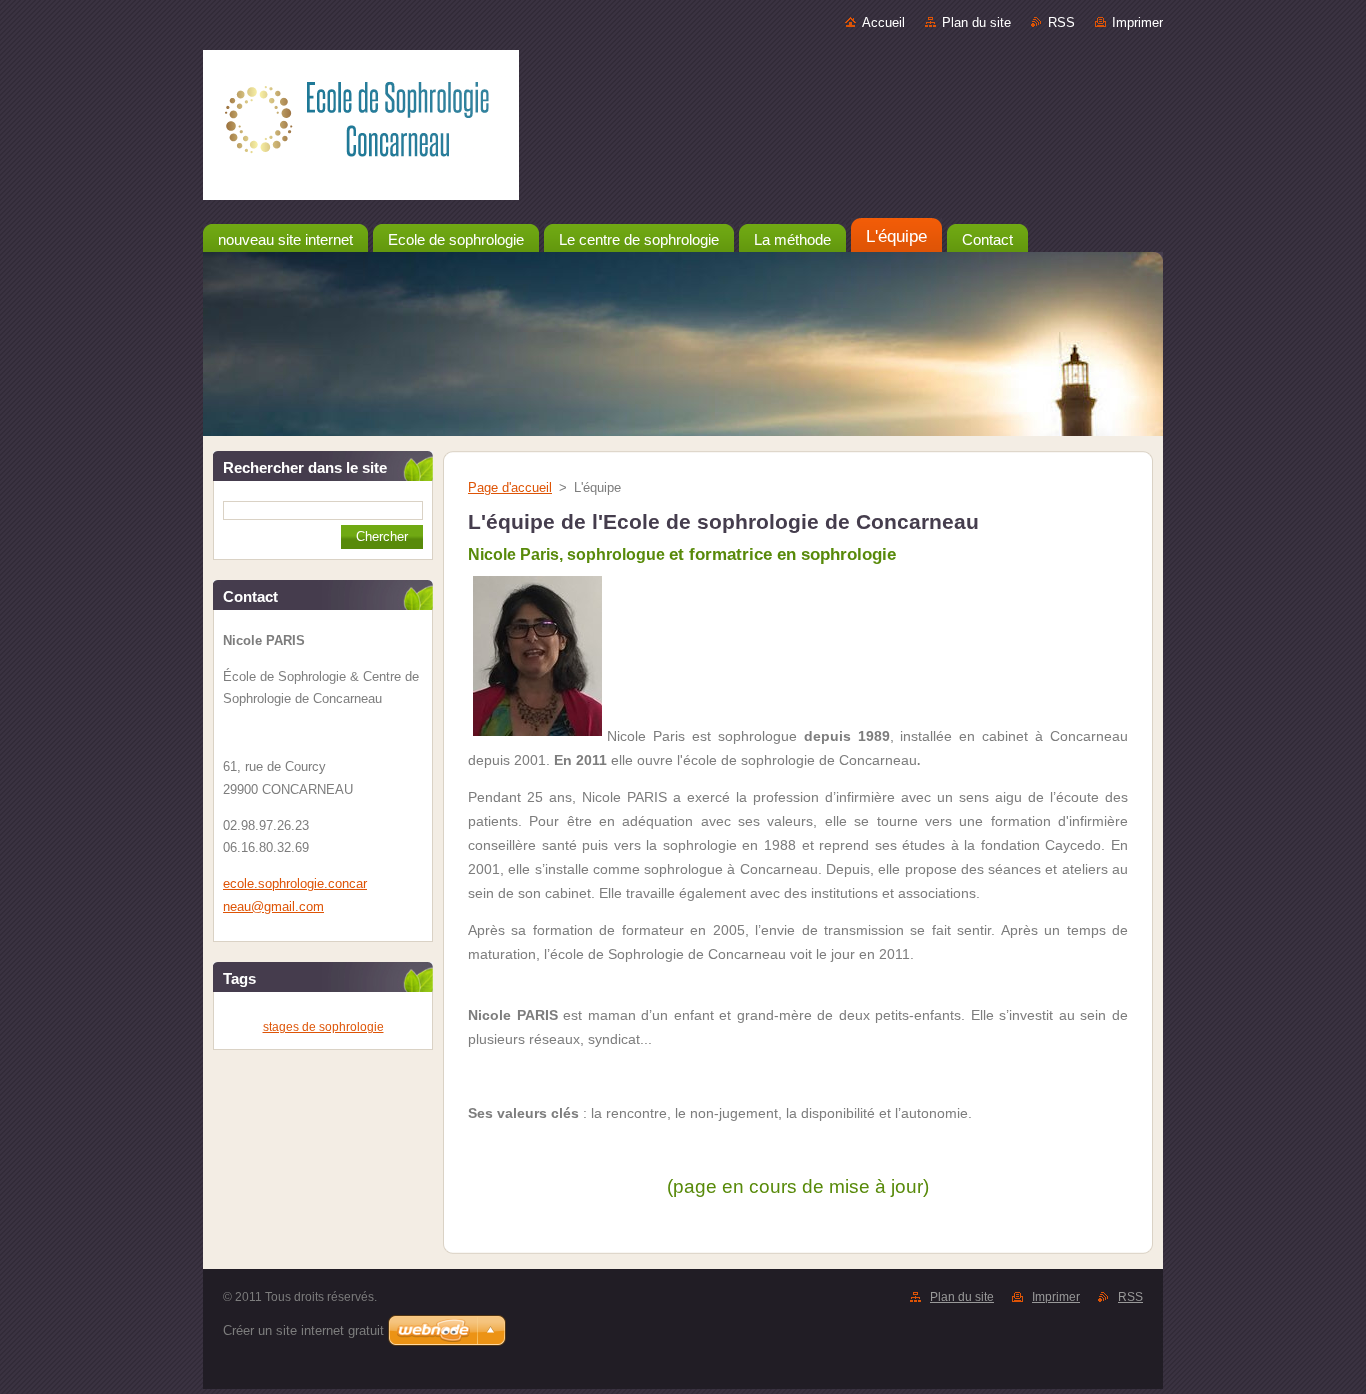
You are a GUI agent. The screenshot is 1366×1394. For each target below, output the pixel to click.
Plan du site (976, 22)
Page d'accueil (510, 487)
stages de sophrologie (323, 1027)
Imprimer (1137, 22)
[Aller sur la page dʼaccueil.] (683, 129)
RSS (1061, 22)
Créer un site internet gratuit (303, 1330)
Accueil (883, 22)
